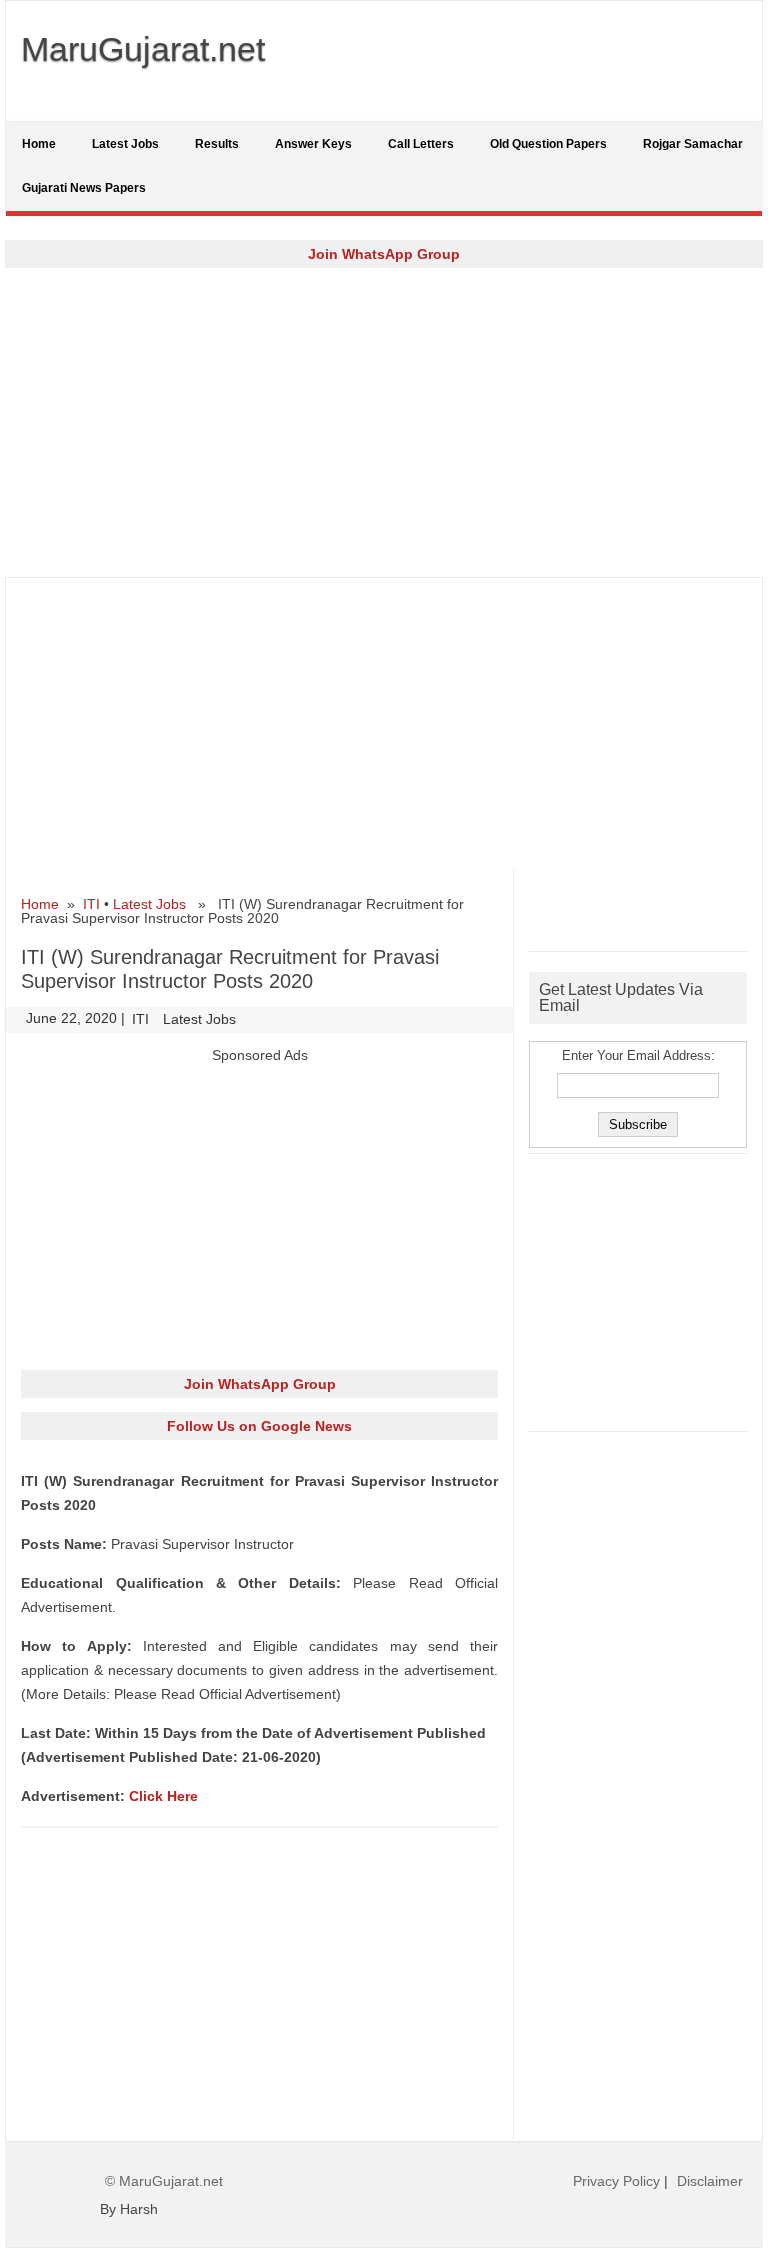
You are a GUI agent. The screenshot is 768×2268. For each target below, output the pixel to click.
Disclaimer (710, 2181)
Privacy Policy (616, 2181)
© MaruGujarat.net (164, 2181)
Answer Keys (313, 144)
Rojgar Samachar (693, 144)
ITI (91, 904)
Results (217, 144)
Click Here (163, 1796)
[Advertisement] (384, 422)
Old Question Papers (548, 144)
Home (39, 144)
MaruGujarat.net (143, 49)
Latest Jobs (125, 144)
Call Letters (421, 144)
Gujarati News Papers (84, 188)
